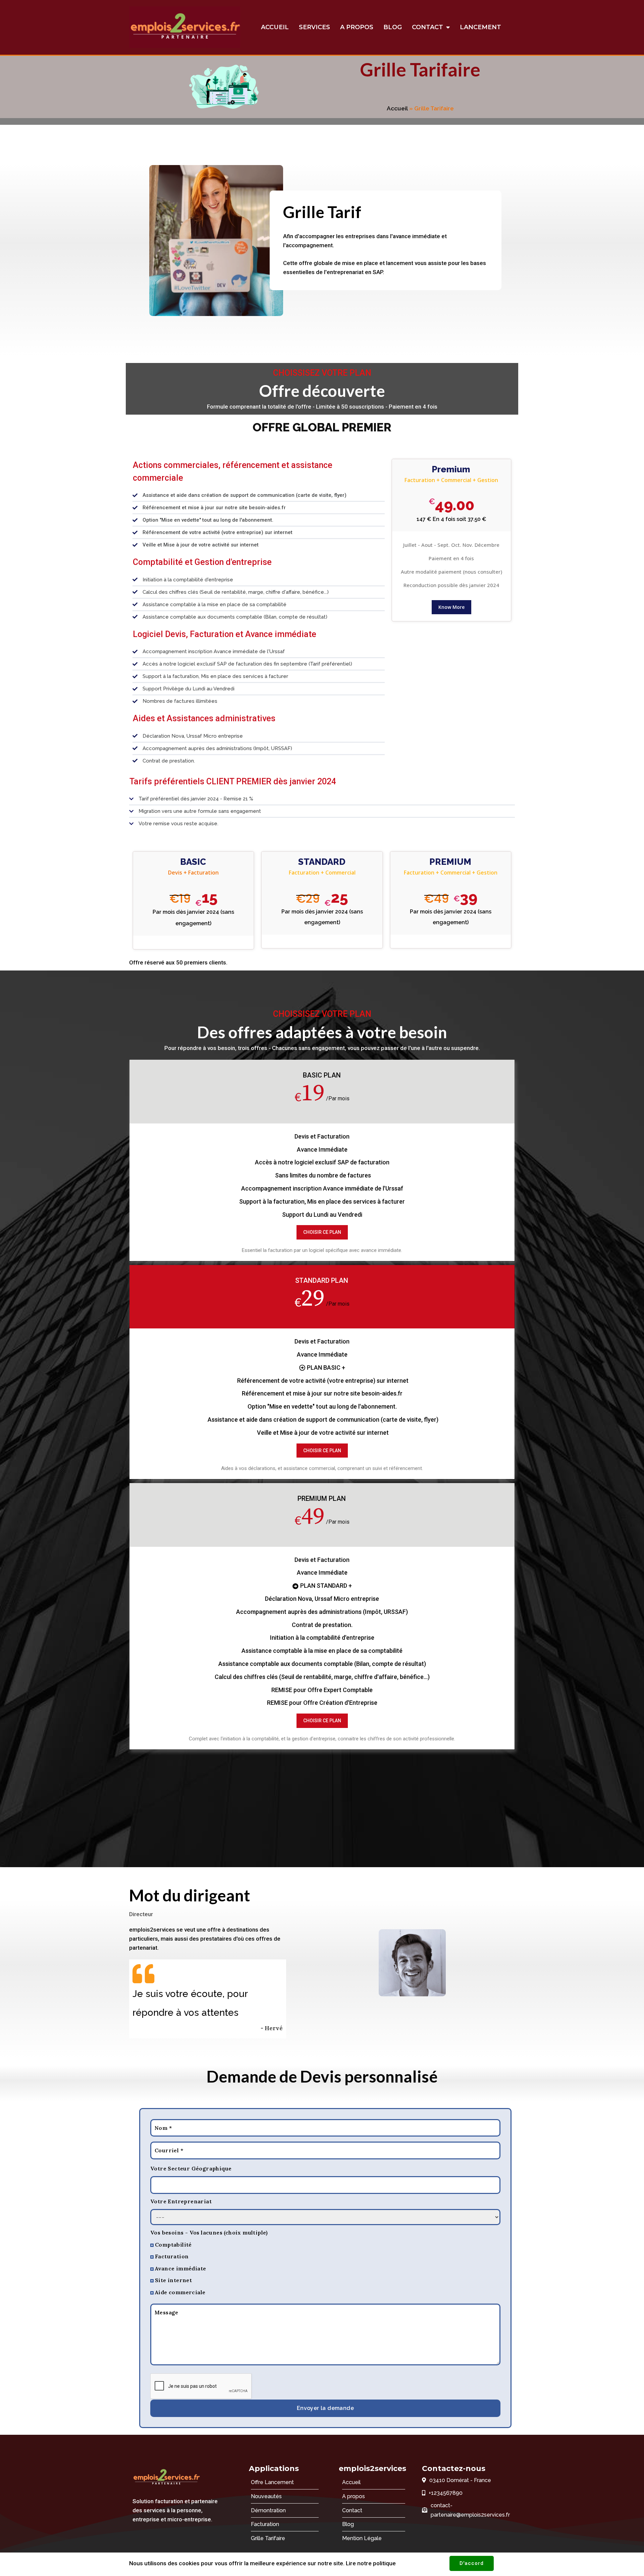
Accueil (397, 108)
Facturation (172, 2256)
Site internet (173, 2280)
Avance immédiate (180, 2268)
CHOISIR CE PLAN (322, 1232)
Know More (451, 607)
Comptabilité (173, 2245)
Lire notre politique (371, 2563)
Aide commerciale (180, 2292)
